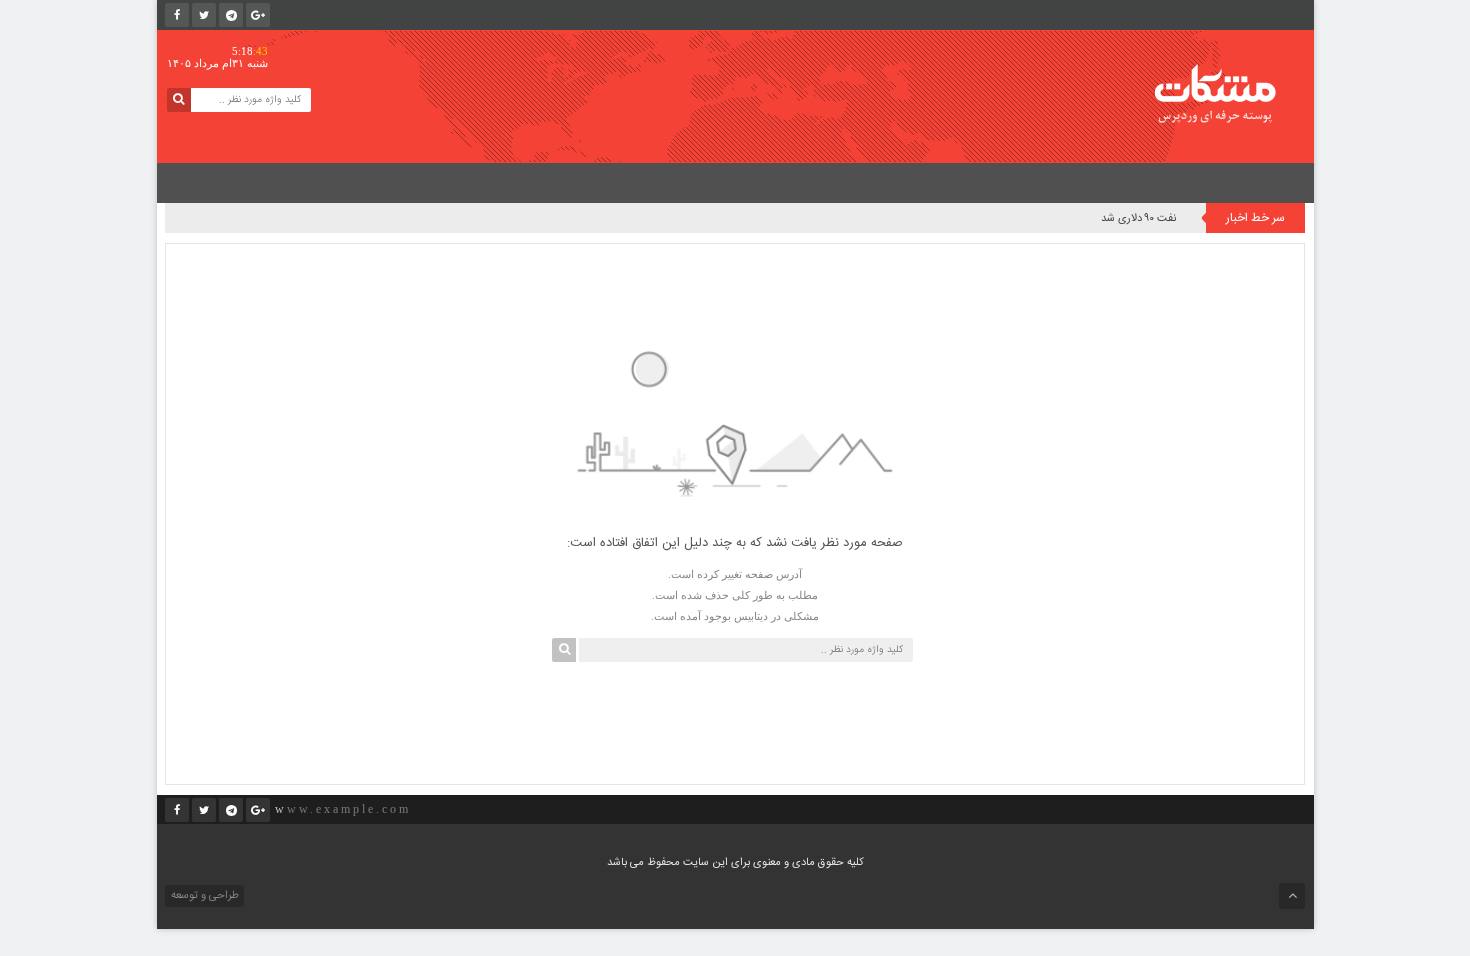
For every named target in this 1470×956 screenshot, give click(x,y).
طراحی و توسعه (203, 896)
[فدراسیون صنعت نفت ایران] (1229, 93)
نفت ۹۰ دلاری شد (1138, 219)
